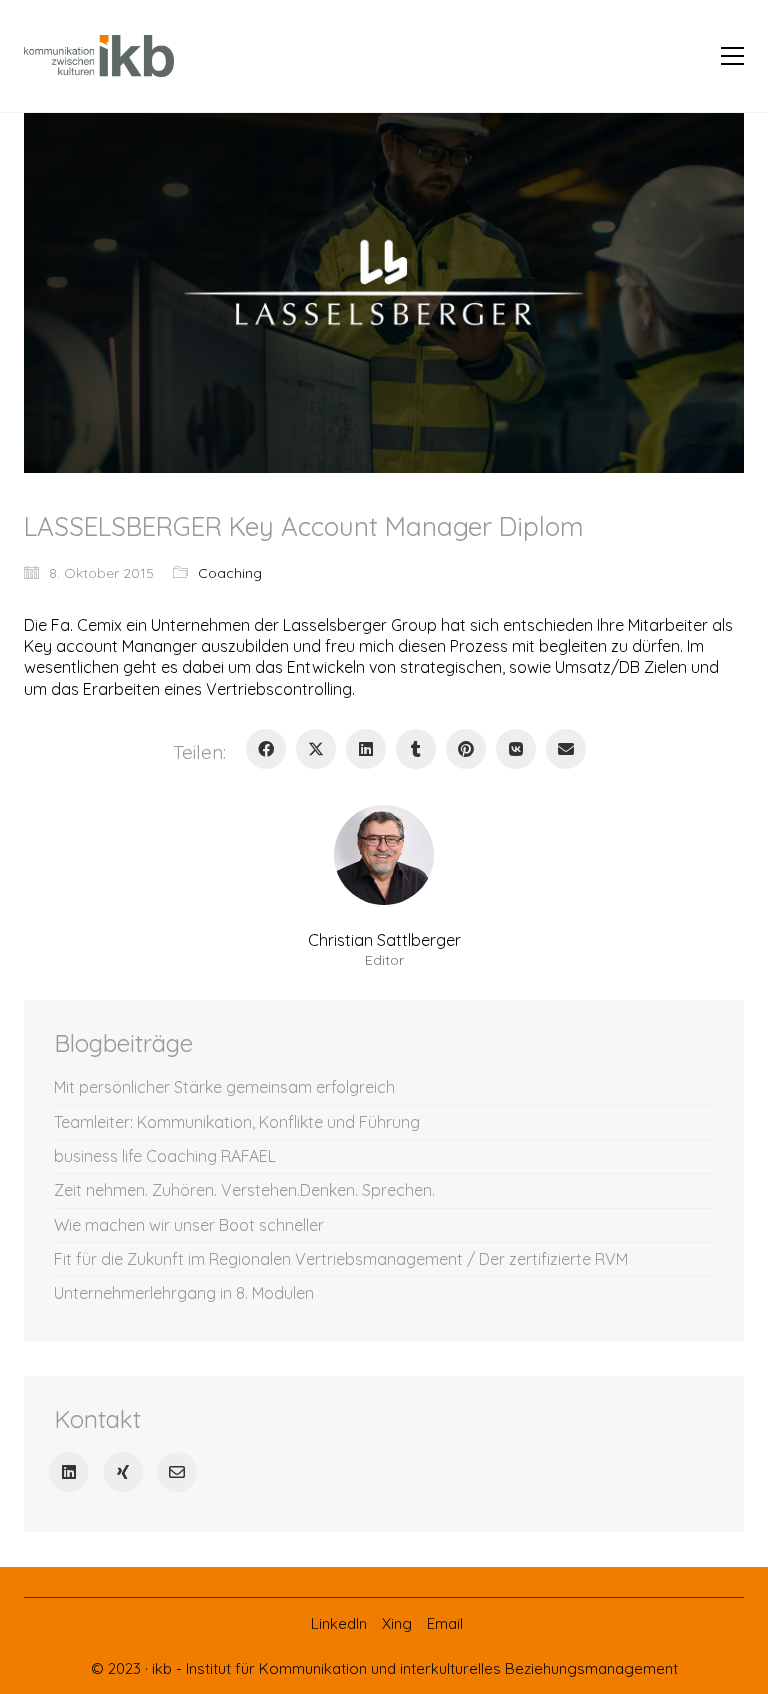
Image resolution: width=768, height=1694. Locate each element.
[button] (732, 56)
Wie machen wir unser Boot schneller (189, 1225)
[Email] (566, 749)
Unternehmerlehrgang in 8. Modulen (184, 1293)
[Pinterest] (466, 749)
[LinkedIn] (366, 749)
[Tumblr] (416, 749)
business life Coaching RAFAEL (165, 1156)
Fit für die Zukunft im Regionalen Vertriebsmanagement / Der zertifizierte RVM (341, 1259)
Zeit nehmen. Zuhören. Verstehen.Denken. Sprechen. (244, 1190)
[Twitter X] (316, 749)
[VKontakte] (516, 749)
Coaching (230, 573)
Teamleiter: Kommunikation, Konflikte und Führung (237, 1122)
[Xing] (123, 1472)
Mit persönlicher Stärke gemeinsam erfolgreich (224, 1087)
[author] (384, 855)
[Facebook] (266, 749)
